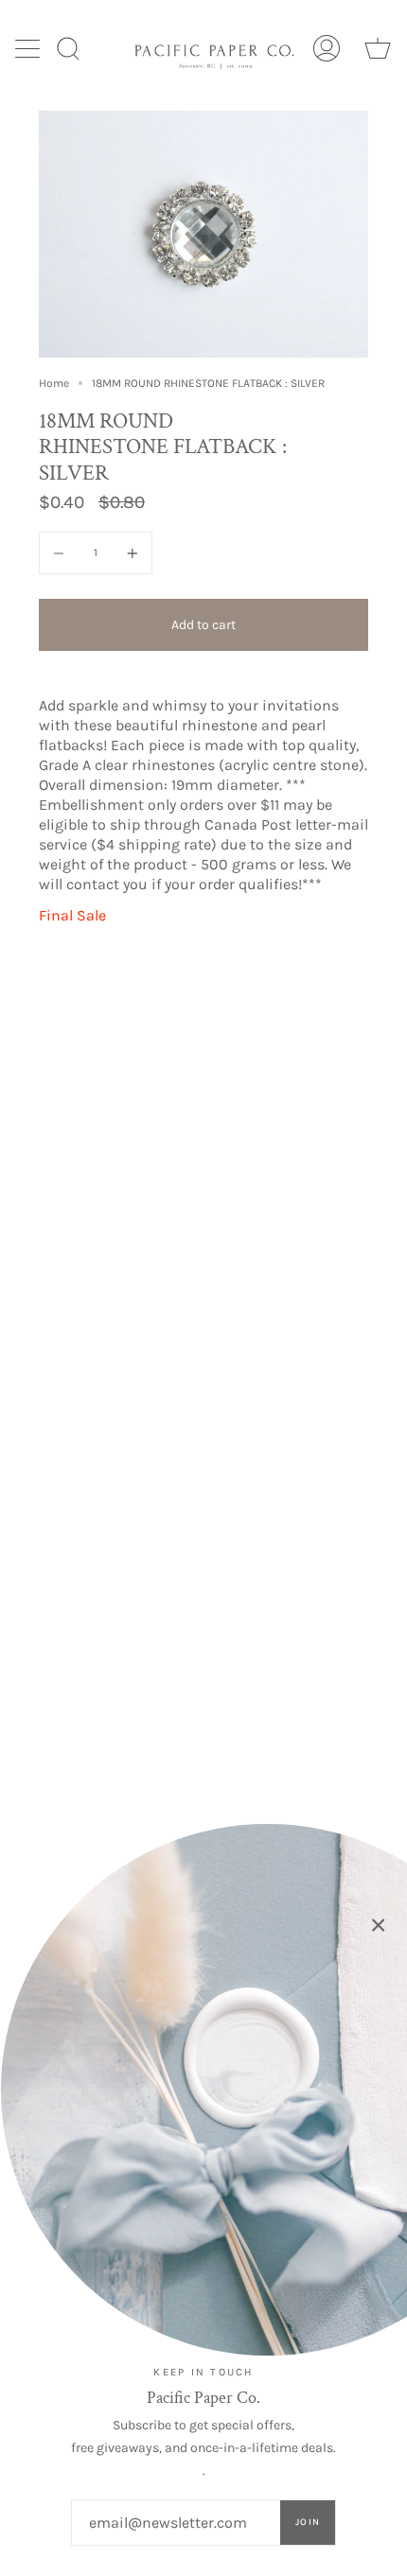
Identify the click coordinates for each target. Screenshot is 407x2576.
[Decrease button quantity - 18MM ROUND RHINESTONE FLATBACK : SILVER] (62, 553)
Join (308, 2522)
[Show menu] (29, 48)
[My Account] (327, 48)
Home (54, 383)
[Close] (379, 1925)
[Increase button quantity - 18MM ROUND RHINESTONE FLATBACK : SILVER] (130, 553)
